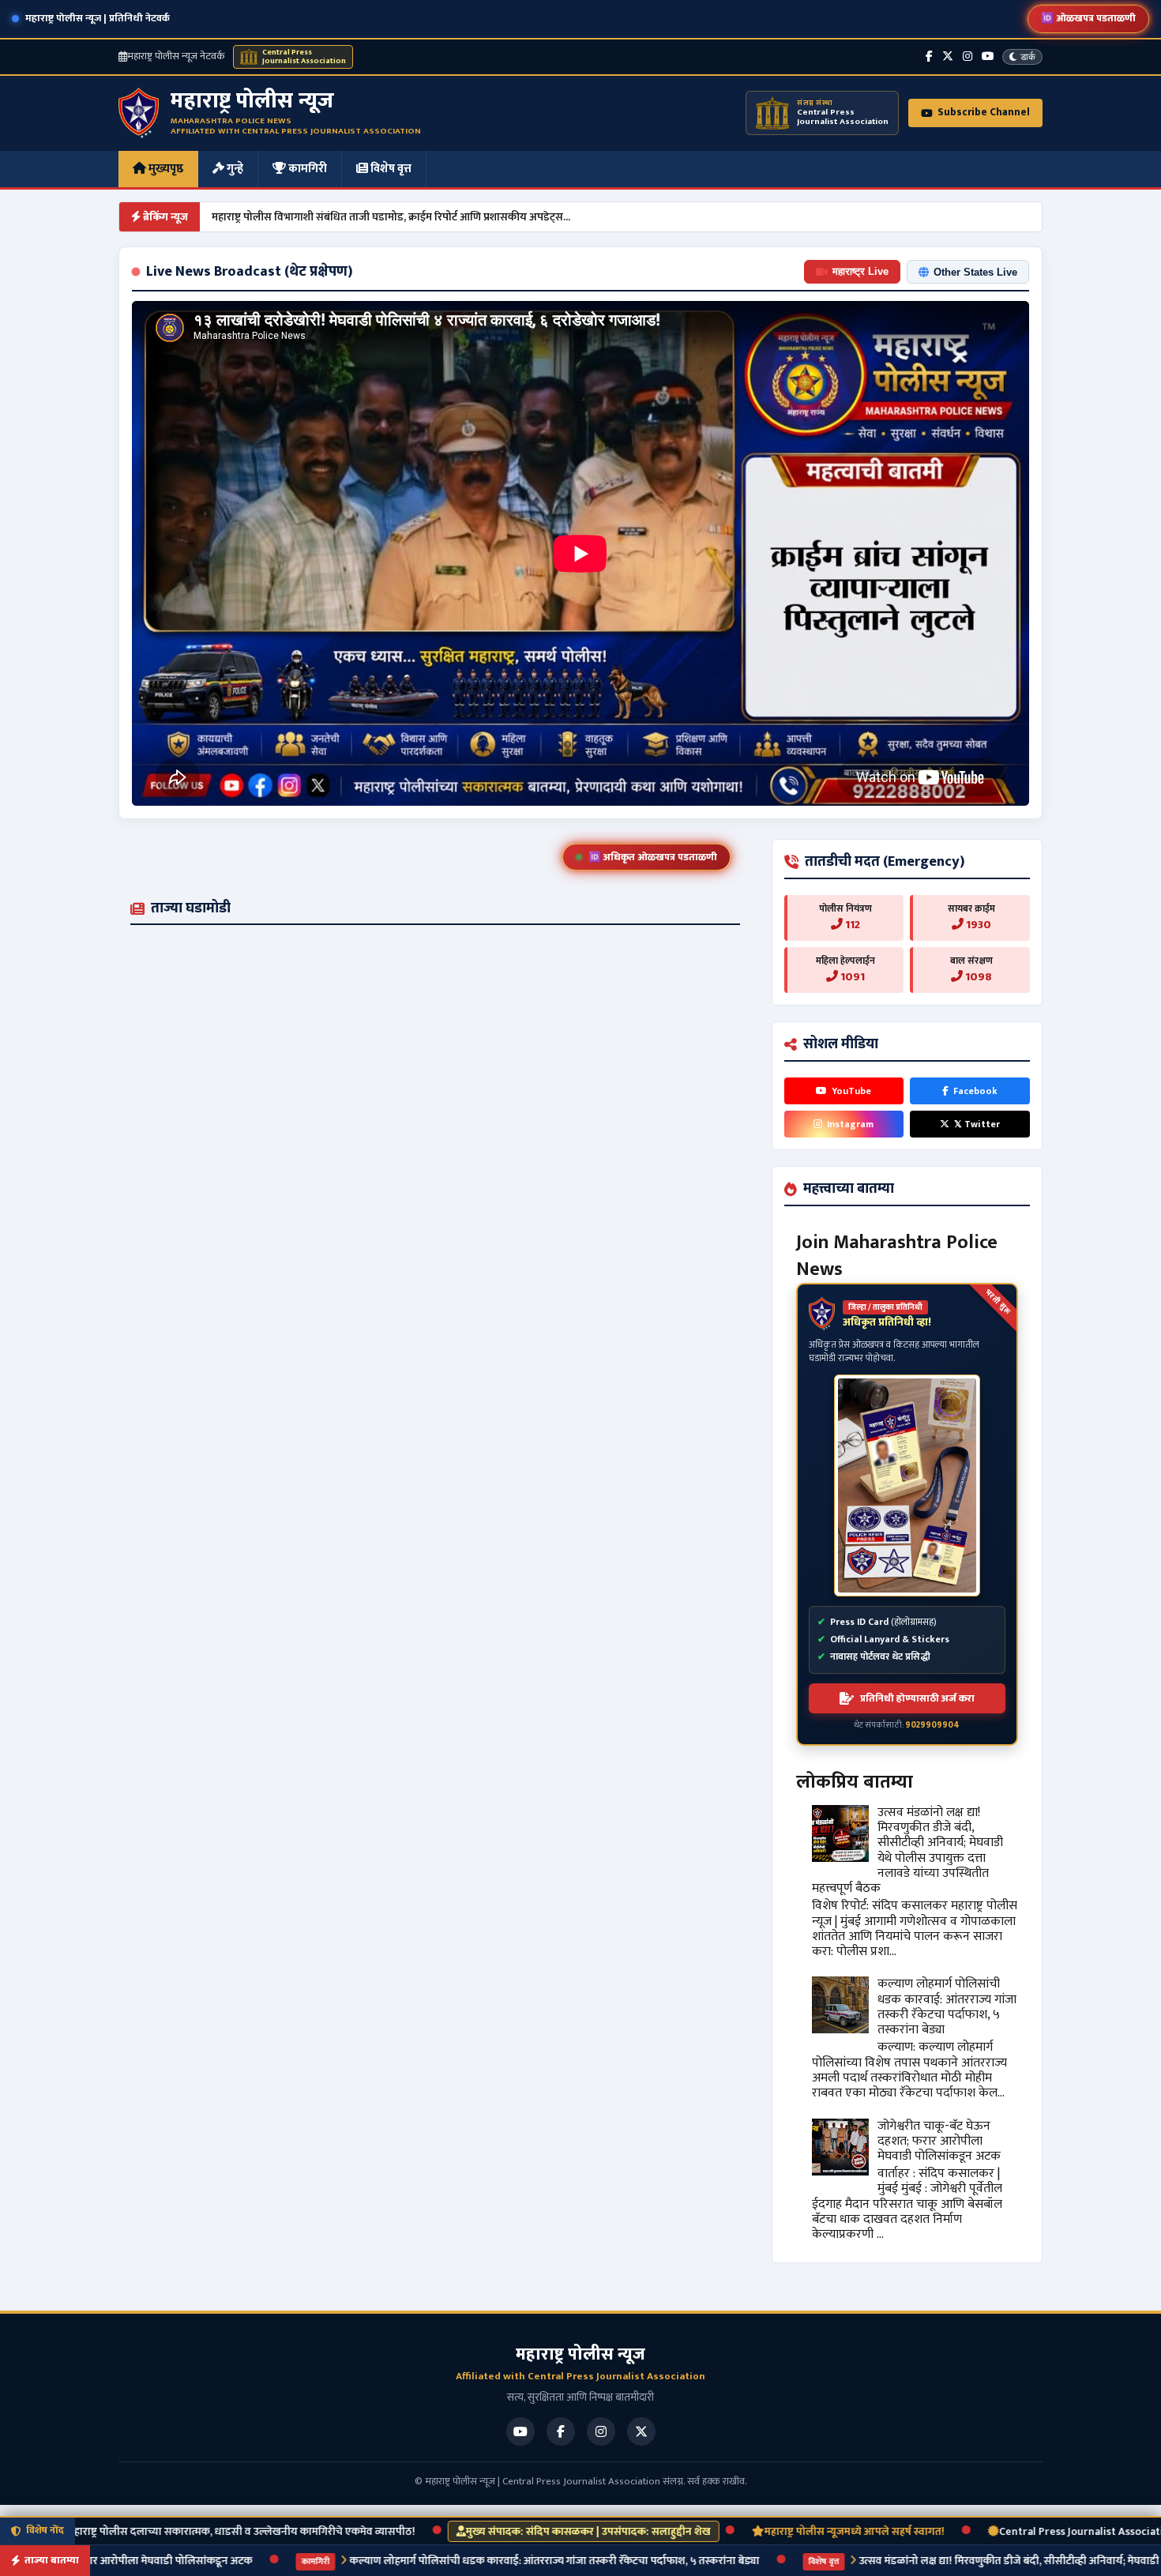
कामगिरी (306, 169)
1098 (977, 977)
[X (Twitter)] (948, 56)
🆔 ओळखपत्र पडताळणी (1088, 18)
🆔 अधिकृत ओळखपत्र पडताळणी (653, 857)
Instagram (850, 1124)
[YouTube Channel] (988, 56)
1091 (851, 977)
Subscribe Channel (984, 112)
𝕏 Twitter (977, 1124)
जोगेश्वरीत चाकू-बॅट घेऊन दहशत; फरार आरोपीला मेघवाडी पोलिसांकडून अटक (939, 2141)
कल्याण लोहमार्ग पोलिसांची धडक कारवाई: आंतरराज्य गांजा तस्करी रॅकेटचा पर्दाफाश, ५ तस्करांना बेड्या (947, 2007)
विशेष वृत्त (390, 169)
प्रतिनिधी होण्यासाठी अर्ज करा (917, 1698)
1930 (977, 925)
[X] (641, 2431)
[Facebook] (929, 56)
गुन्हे (234, 169)
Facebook (975, 1091)
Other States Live (975, 272)
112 (851, 925)
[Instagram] (967, 56)
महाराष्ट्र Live (860, 271)
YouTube (851, 1091)
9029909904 (932, 1725)
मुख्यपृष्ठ (165, 169)
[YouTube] (520, 2431)
